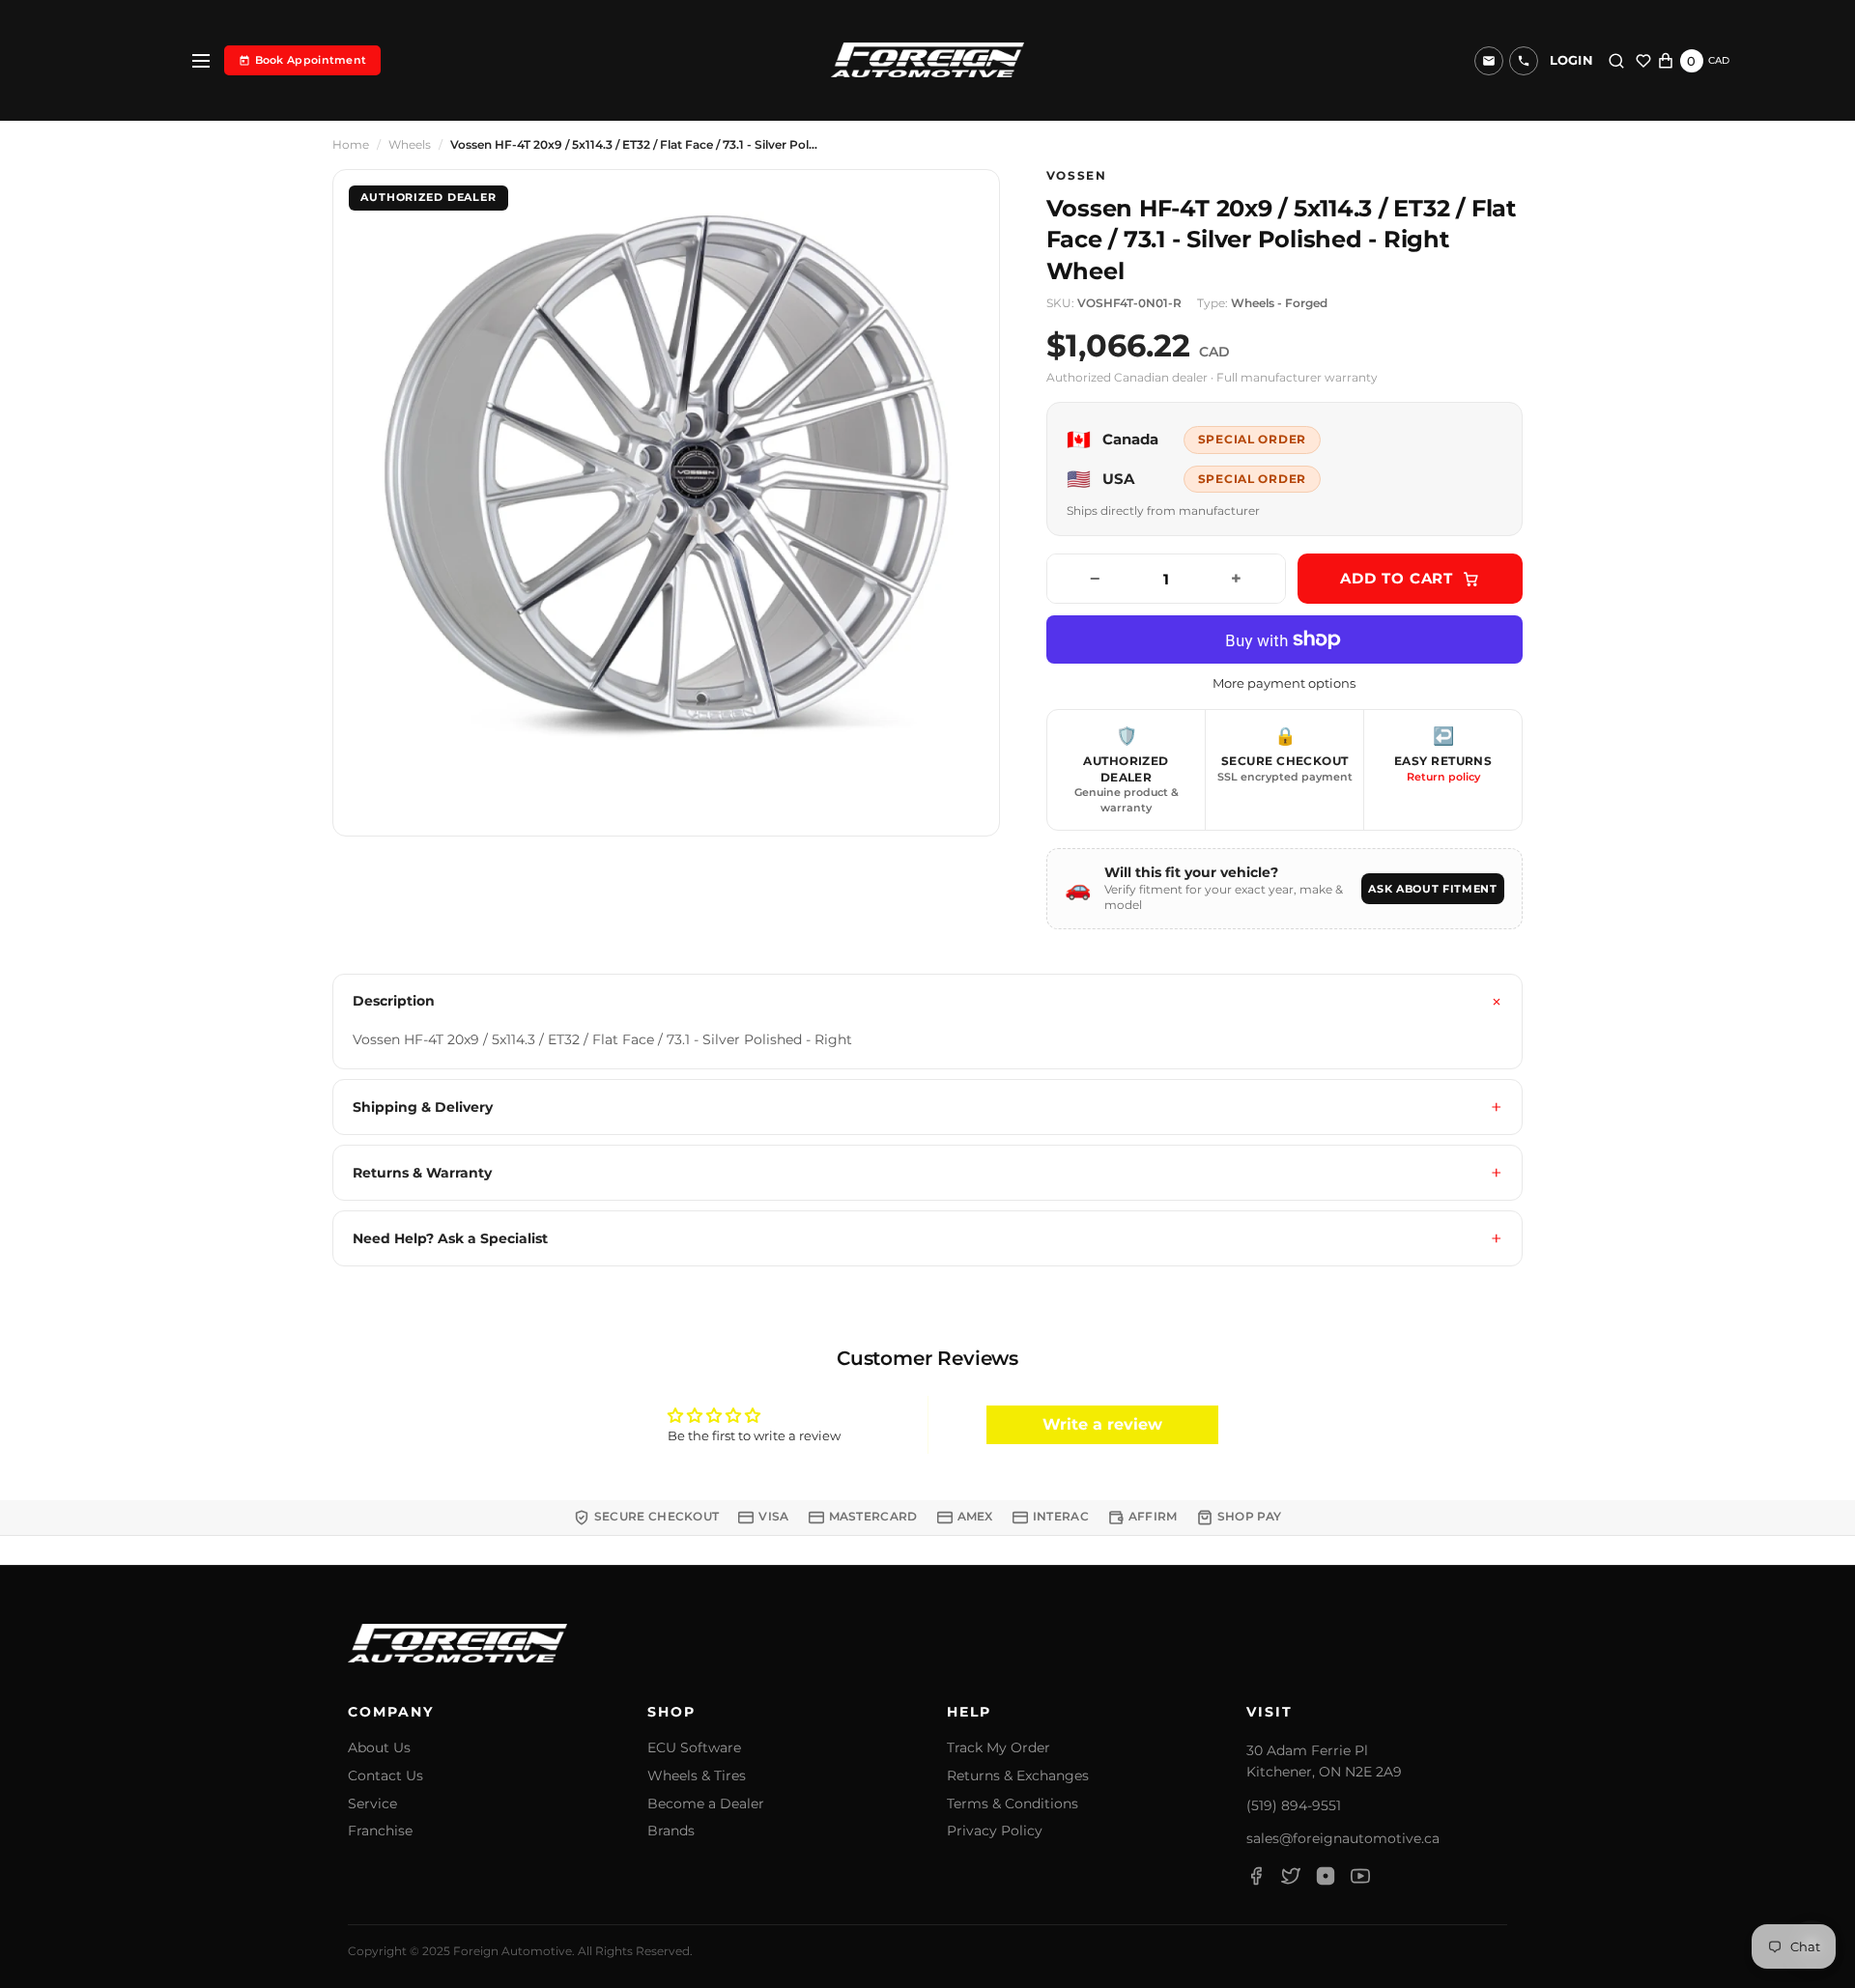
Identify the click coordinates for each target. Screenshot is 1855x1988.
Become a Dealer (706, 1804)
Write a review (1102, 1424)
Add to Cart (1397, 578)
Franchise (380, 1831)
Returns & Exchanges (1018, 1776)
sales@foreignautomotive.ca (1343, 1838)
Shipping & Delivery (423, 1107)
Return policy (1443, 777)
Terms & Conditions (1013, 1804)
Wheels (410, 145)
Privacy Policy (995, 1831)
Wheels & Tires (697, 1776)
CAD (1719, 60)
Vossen (1077, 176)
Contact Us (385, 1776)
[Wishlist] (1643, 61)
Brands (671, 1831)
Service (372, 1804)
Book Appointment (311, 60)
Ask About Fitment (1432, 889)
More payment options (1284, 683)
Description (394, 1001)
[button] (1524, 61)
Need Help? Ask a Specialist (450, 1238)
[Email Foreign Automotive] (1489, 61)
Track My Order (999, 1748)
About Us (379, 1748)
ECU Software (694, 1748)
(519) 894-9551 (1294, 1805)
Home (351, 145)
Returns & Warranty (422, 1173)
